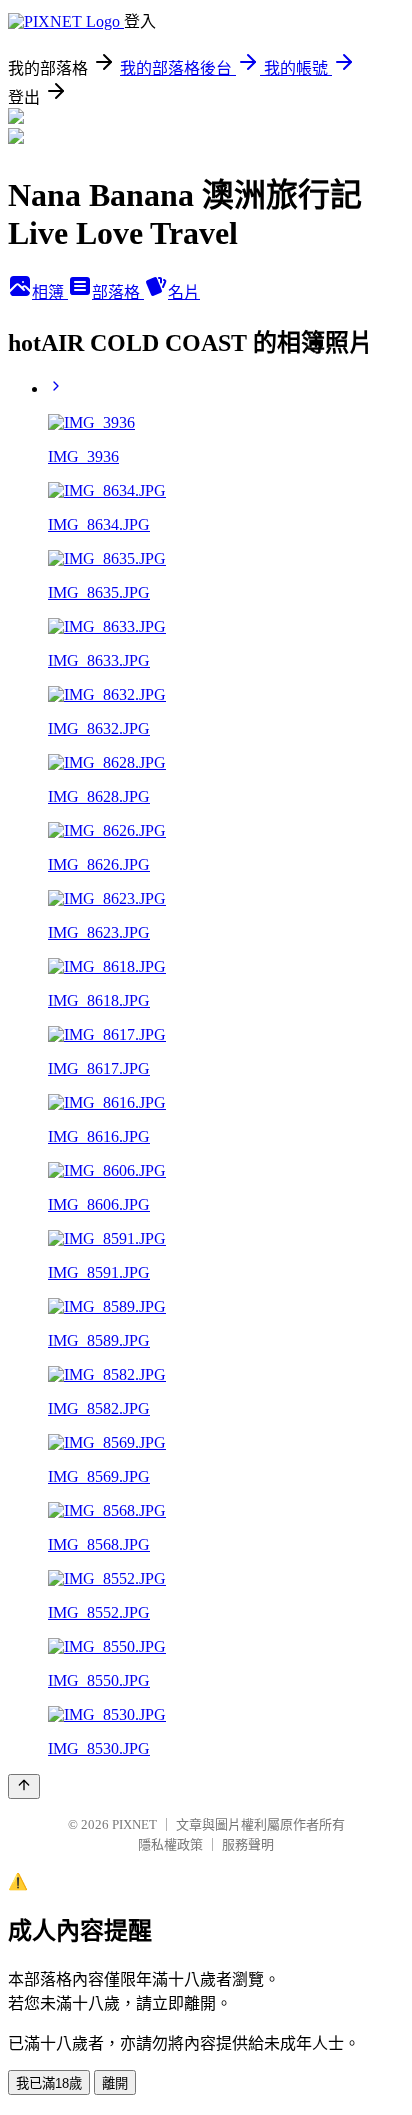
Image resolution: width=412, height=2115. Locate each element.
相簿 (50, 292)
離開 (115, 2083)
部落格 (118, 292)
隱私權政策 (170, 1844)
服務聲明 (248, 1844)
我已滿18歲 (49, 2083)
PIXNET (134, 1824)
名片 (184, 292)
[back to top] (24, 1786)
